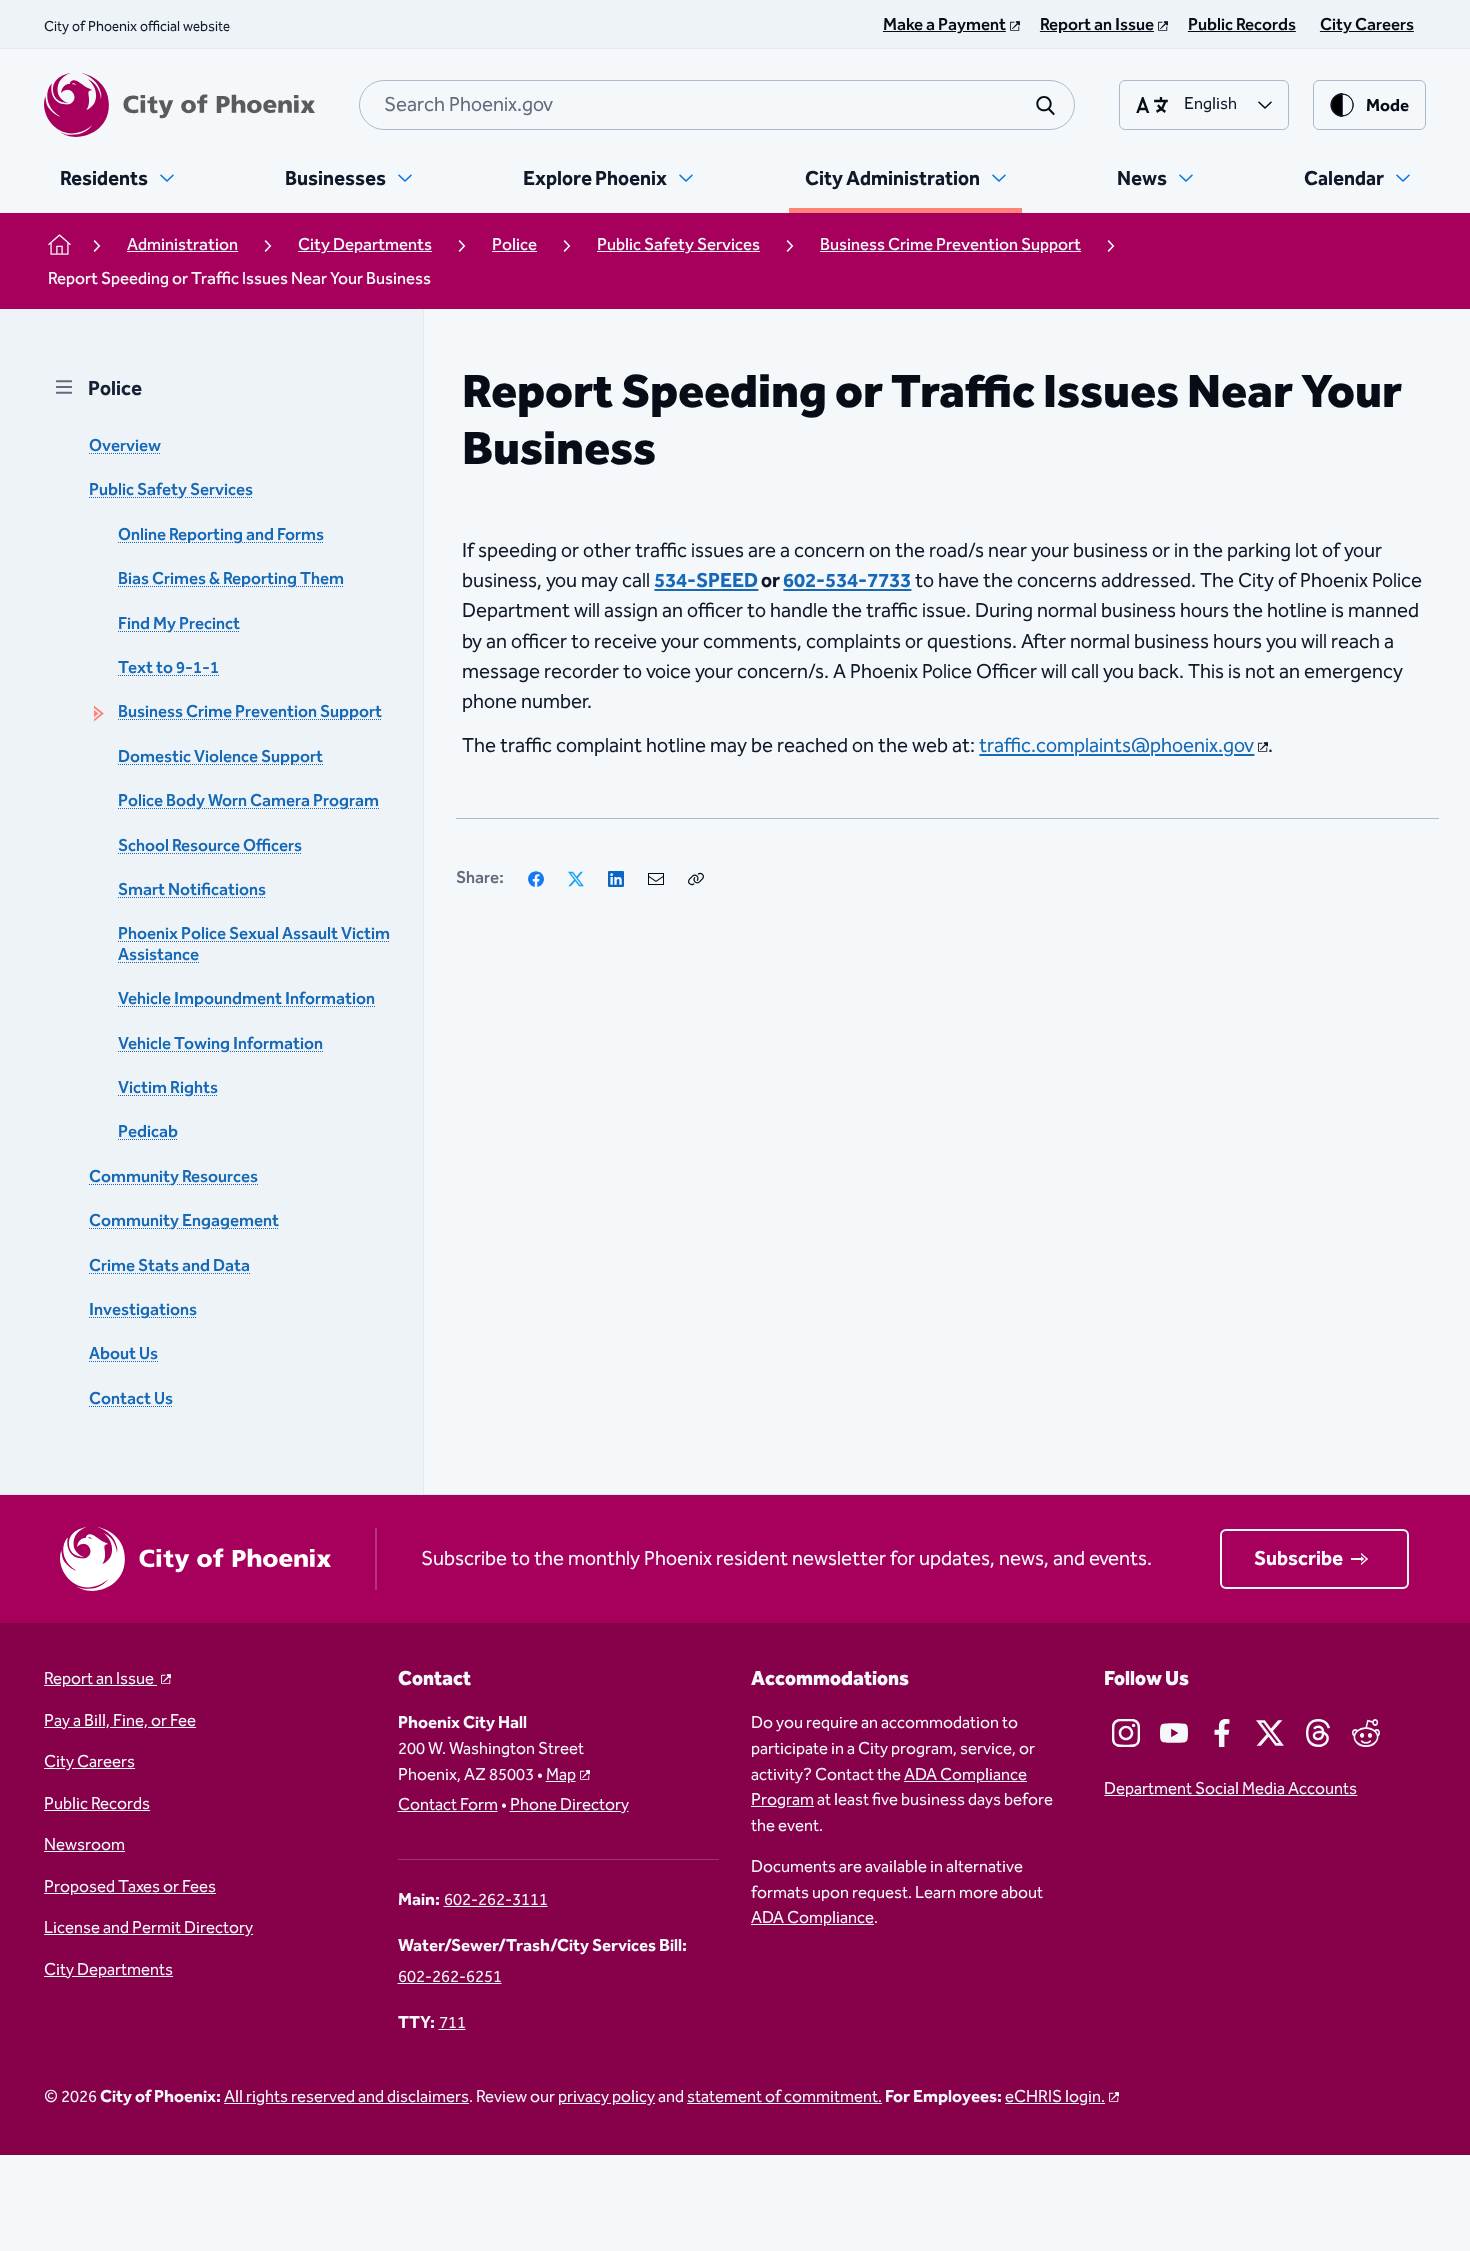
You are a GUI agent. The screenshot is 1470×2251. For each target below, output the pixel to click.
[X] (576, 879)
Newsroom (84, 1846)
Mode (1387, 106)
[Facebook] (536, 879)
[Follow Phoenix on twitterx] (1270, 1733)
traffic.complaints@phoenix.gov (1116, 746)
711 (452, 2024)
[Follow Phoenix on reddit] (1366, 1733)
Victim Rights (168, 1088)
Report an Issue (100, 1680)
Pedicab (148, 1132)
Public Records (97, 1805)
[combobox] (717, 105)
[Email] (656, 879)
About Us (123, 1354)
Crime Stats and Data (169, 1266)
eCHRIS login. (1055, 2097)
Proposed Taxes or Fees (130, 1888)
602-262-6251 (450, 1978)
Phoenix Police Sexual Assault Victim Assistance (254, 944)
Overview (125, 446)
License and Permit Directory (148, 1929)
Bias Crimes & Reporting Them (231, 579)
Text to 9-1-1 (168, 668)
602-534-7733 (847, 581)
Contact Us (131, 1399)
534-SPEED (706, 581)
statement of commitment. (784, 2097)
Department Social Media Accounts (1230, 1790)
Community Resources (173, 1177)
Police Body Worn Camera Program (248, 801)
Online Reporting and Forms (221, 535)
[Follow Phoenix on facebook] (1222, 1733)
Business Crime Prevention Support (250, 713)
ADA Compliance (812, 1918)
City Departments (108, 1971)
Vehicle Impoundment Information (246, 999)
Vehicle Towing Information (220, 1044)
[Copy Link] (696, 879)
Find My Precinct (179, 624)
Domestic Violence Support (220, 757)
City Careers (89, 1763)
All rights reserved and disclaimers (346, 2097)
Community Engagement (184, 1221)
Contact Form (448, 1806)
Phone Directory (569, 1806)
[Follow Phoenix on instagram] (1126, 1733)
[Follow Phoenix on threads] (1318, 1733)
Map (561, 1775)
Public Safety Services (171, 490)
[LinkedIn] (616, 879)
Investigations (143, 1310)
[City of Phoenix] (179, 105)
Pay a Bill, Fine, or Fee (120, 1722)
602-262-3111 (496, 1901)
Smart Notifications (192, 890)
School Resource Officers (210, 846)
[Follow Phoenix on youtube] (1174, 1733)
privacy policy (606, 2097)
